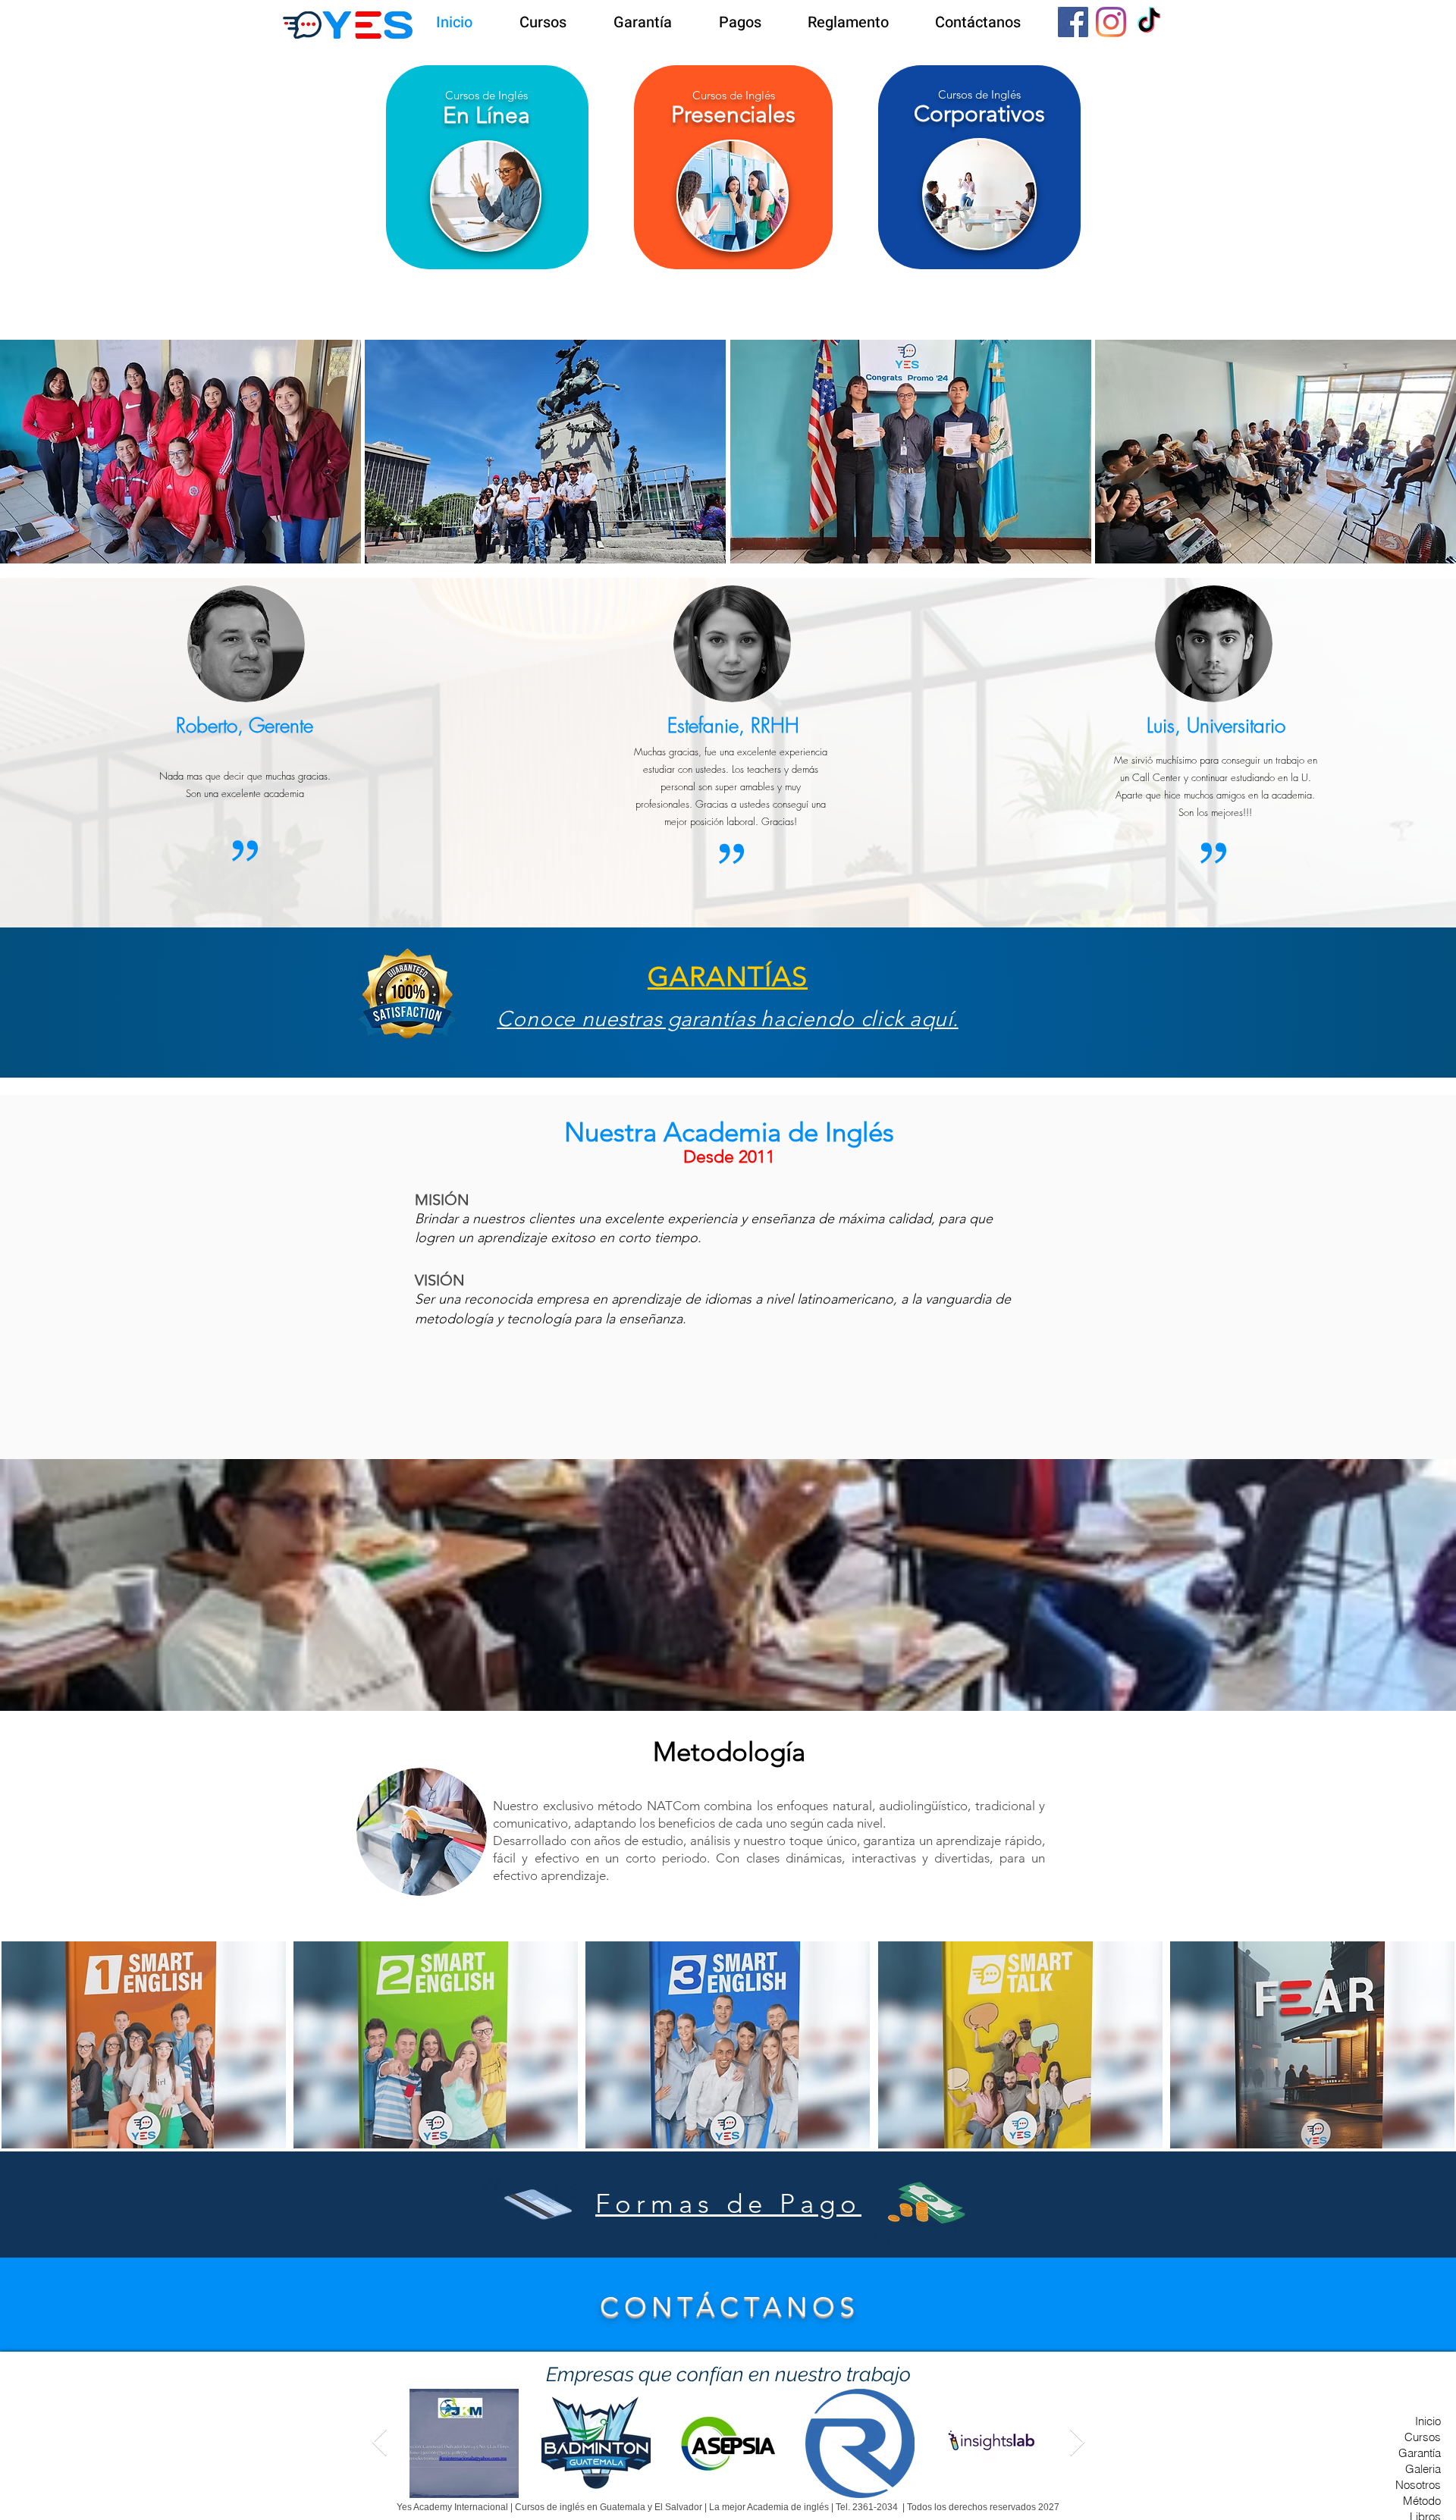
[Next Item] (1077, 2443)
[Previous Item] (380, 2443)
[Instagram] (1111, 22)
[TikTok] (1149, 22)
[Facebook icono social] (1073, 22)
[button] (144, 2045)
